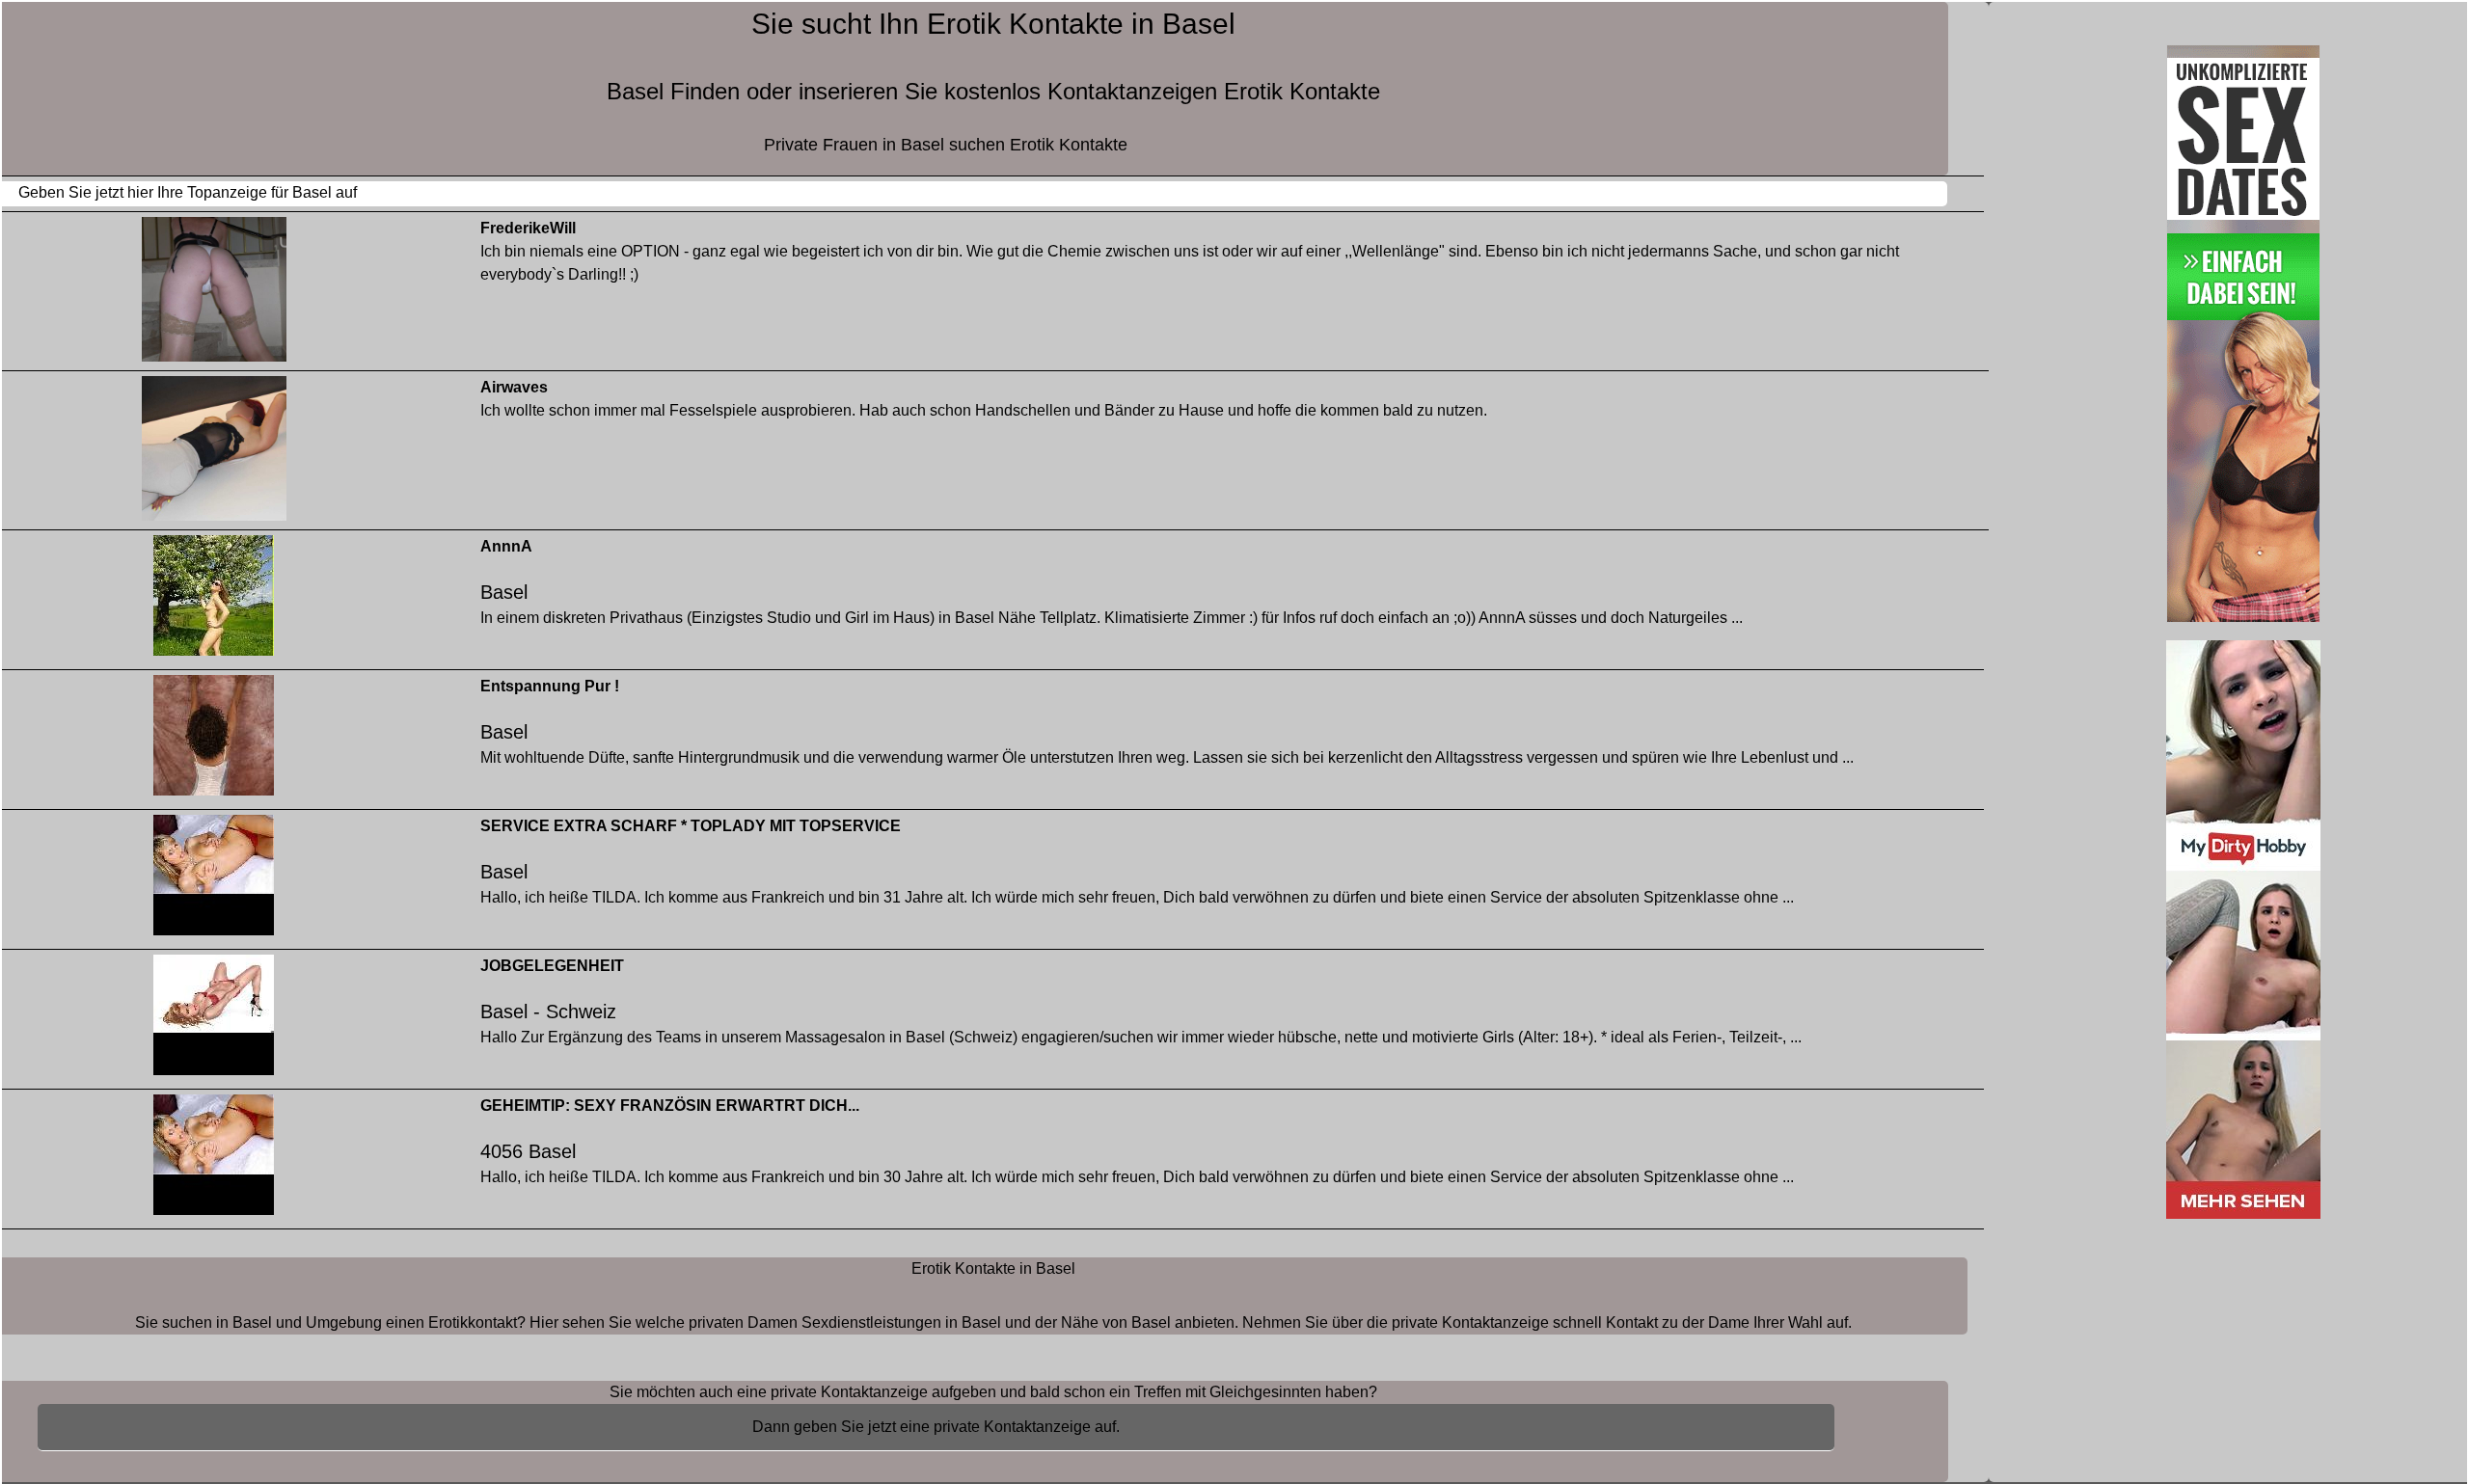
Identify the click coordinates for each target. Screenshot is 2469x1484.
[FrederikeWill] (214, 294)
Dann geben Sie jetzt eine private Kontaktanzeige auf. (936, 1427)
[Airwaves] (214, 453)
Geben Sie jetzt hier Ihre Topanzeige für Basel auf (188, 192)
